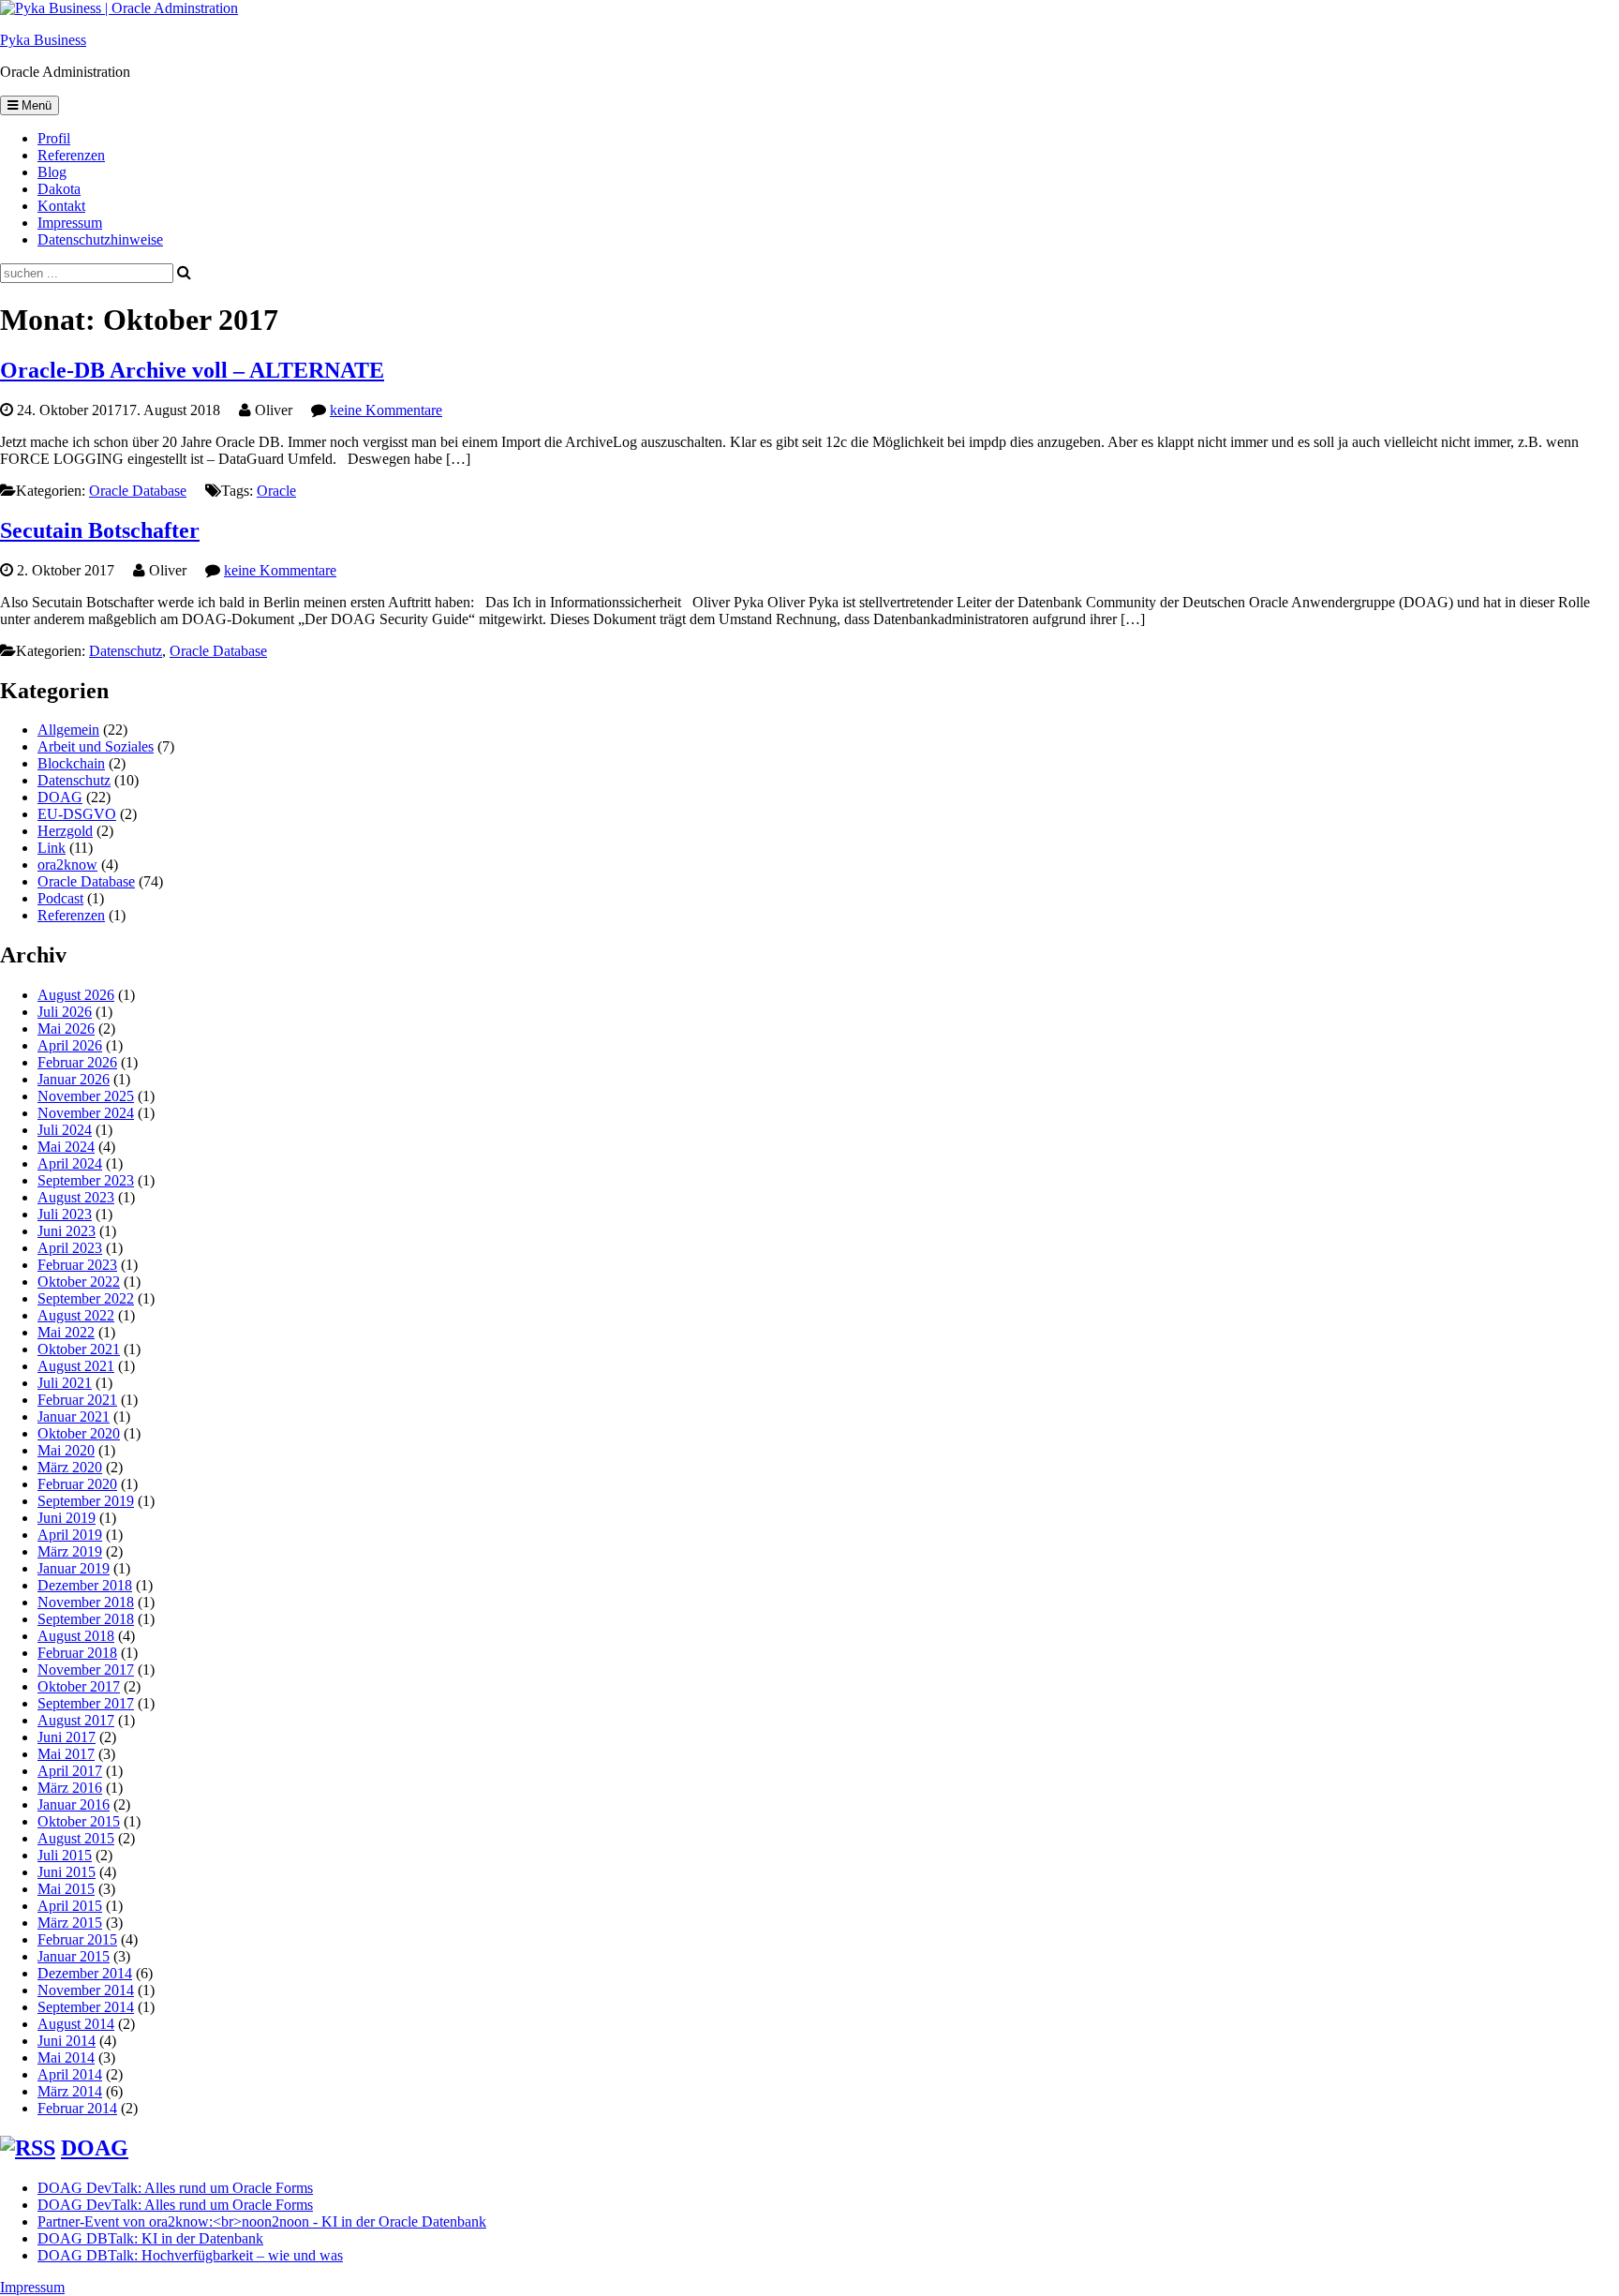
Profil (54, 138)
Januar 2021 (74, 1416)
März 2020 (70, 1467)
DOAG (60, 797)
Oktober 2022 (79, 1282)
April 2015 (70, 1906)
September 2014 (86, 2007)
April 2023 (70, 1248)
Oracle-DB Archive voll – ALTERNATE (192, 370)
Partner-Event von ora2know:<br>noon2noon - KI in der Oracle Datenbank (262, 2221)
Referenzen (71, 155)
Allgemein (68, 730)
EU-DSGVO (77, 814)
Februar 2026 (77, 1062)
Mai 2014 (66, 2057)
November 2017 (86, 1670)
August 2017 (76, 1720)
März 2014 (70, 2091)
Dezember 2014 (85, 1973)
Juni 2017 (67, 1737)
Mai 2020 (66, 1450)
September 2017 (86, 1703)
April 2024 (70, 1163)
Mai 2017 (66, 1754)
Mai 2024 (66, 1147)
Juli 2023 (65, 1214)
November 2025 (86, 1096)
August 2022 (76, 1315)
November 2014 (86, 1990)
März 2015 (70, 1923)
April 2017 (70, 1771)
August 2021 (76, 1366)
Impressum (70, 223)
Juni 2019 (67, 1518)
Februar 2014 (77, 2108)
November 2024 (86, 1113)
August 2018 (76, 1636)
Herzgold (65, 831)
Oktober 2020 (79, 1433)
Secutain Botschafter (100, 530)
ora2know (67, 865)
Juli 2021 (65, 1383)
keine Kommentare (386, 410)
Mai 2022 (66, 1332)
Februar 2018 (77, 1653)
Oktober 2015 (79, 1821)
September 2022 (86, 1298)
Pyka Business (43, 40)
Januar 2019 (74, 1568)
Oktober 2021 (79, 1349)
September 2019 (86, 1501)
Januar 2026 (74, 1079)
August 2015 (76, 1838)
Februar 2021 (77, 1400)
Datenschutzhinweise (100, 239)
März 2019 (70, 1551)
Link (52, 848)
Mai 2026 (66, 1029)
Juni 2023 (67, 1231)
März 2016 (70, 1788)
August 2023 (76, 1197)
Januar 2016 (74, 1804)
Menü (35, 105)
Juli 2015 (65, 1855)
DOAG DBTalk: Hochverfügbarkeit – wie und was (190, 2255)
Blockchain (71, 763)
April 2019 (70, 1535)
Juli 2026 (65, 1012)
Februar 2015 (77, 1939)
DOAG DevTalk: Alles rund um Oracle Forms (175, 2188)
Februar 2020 (77, 1484)
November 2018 (86, 1602)
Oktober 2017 (79, 1686)
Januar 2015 (74, 1956)
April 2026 (70, 1045)
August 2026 (76, 995)
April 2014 (70, 2074)
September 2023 (86, 1180)
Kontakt (61, 206)
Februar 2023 (77, 1265)
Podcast (60, 898)
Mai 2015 (66, 1889)
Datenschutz (126, 651)
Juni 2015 (67, 1872)
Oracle (276, 491)
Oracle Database (138, 491)
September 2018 (86, 1619)
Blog (52, 172)
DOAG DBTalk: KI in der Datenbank (150, 2238)
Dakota (59, 189)
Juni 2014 (67, 2041)
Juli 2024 (65, 1130)
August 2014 (76, 2024)
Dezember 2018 (85, 1585)
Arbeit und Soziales (96, 746)
